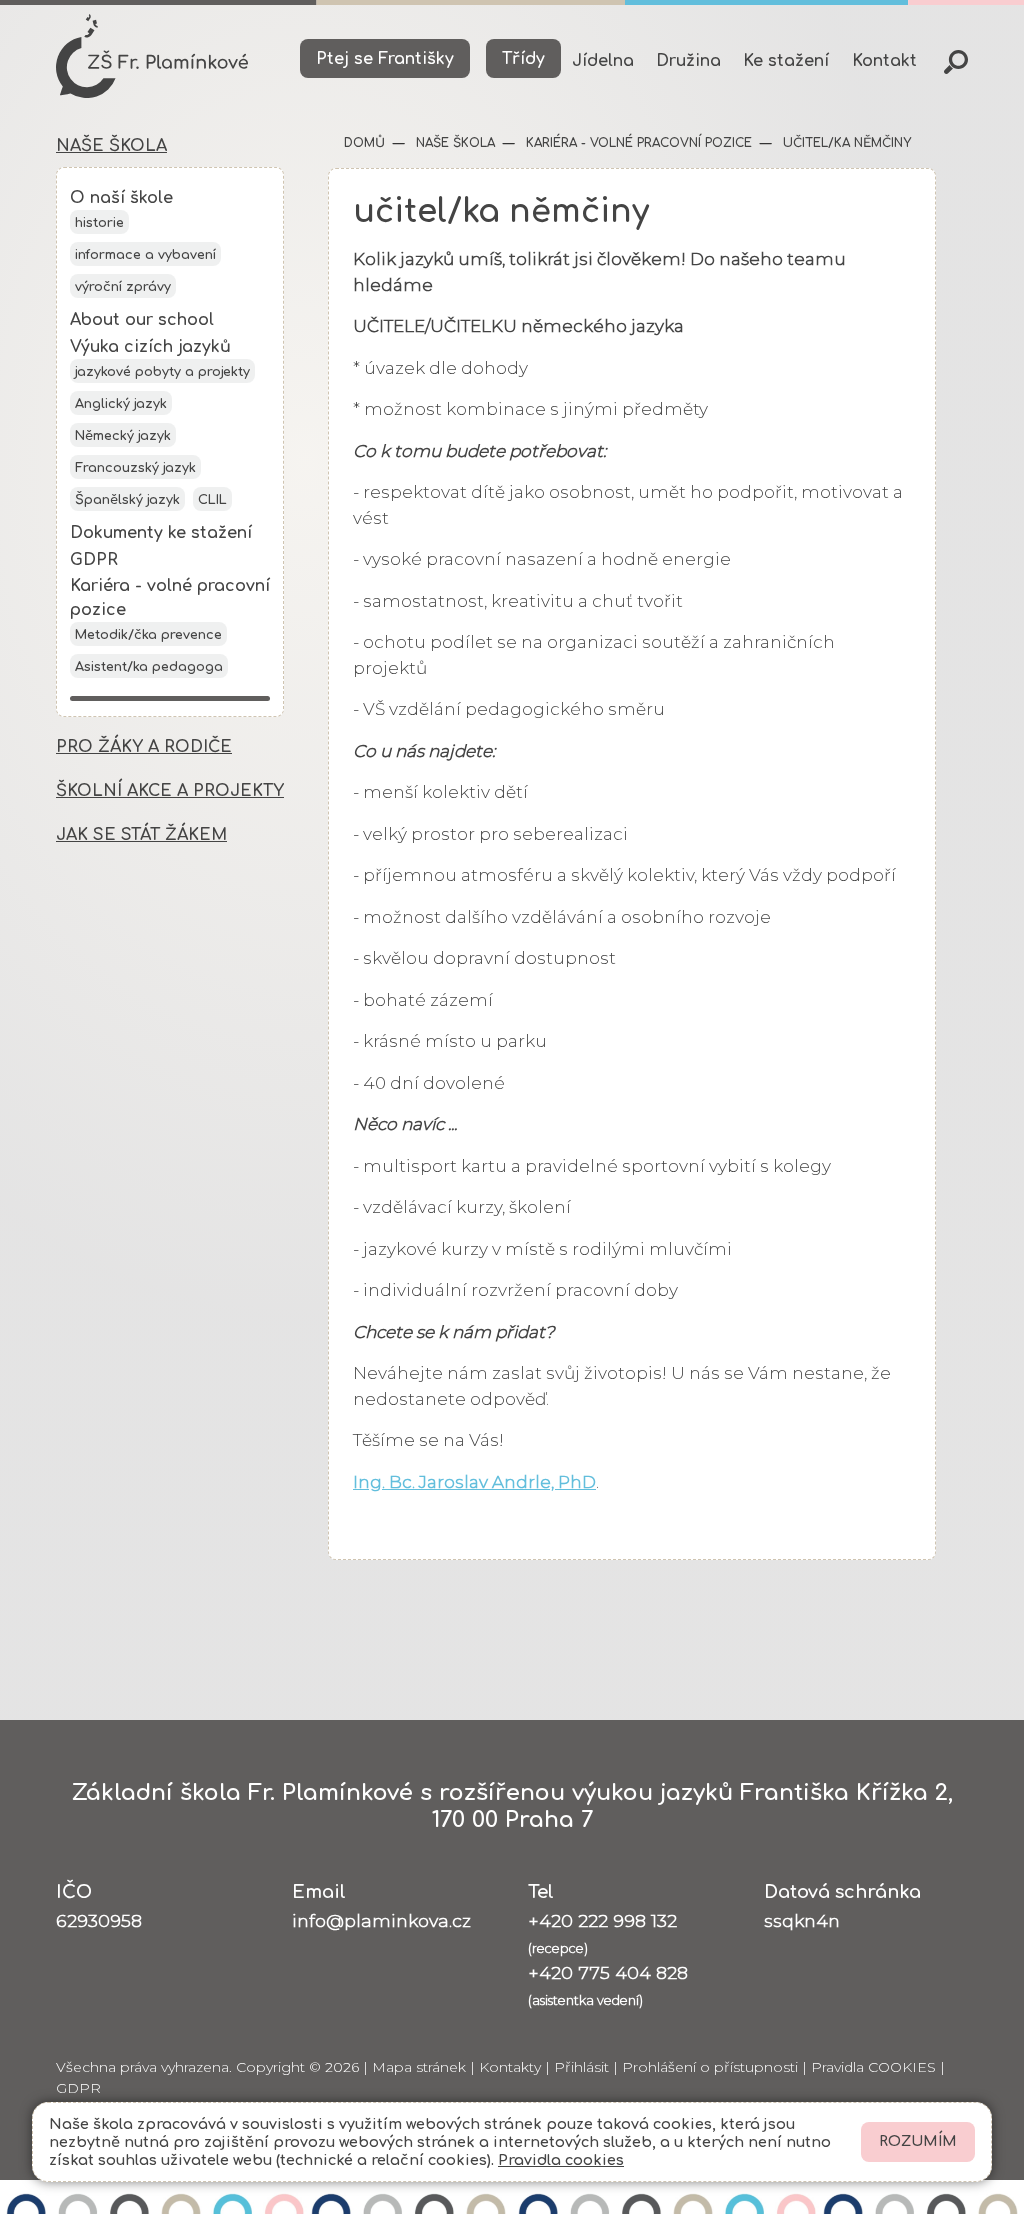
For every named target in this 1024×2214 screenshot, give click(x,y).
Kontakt (884, 61)
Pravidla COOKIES (873, 2067)
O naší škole (121, 198)
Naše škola (453, 143)
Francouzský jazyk (135, 468)
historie (99, 223)
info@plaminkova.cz (381, 1920)
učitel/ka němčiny (845, 143)
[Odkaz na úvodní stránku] (152, 56)
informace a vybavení (145, 255)
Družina (688, 61)
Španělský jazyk (127, 500)
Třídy (523, 59)
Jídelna (603, 61)
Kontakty (510, 2067)
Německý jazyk (123, 436)
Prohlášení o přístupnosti (710, 2067)
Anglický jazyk (121, 404)
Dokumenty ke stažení (161, 533)
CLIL (212, 500)
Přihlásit (581, 2067)
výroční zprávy (123, 287)
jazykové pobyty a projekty (162, 372)
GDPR (94, 560)
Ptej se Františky (385, 59)
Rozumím (918, 2141)
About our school (142, 320)
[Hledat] (956, 61)
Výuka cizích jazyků (150, 347)
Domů (364, 143)
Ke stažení (786, 61)
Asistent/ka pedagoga (149, 667)
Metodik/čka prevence (148, 635)
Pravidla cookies (561, 2160)
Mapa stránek (419, 2067)
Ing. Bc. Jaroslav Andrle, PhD (474, 1482)
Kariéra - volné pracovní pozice (637, 143)
